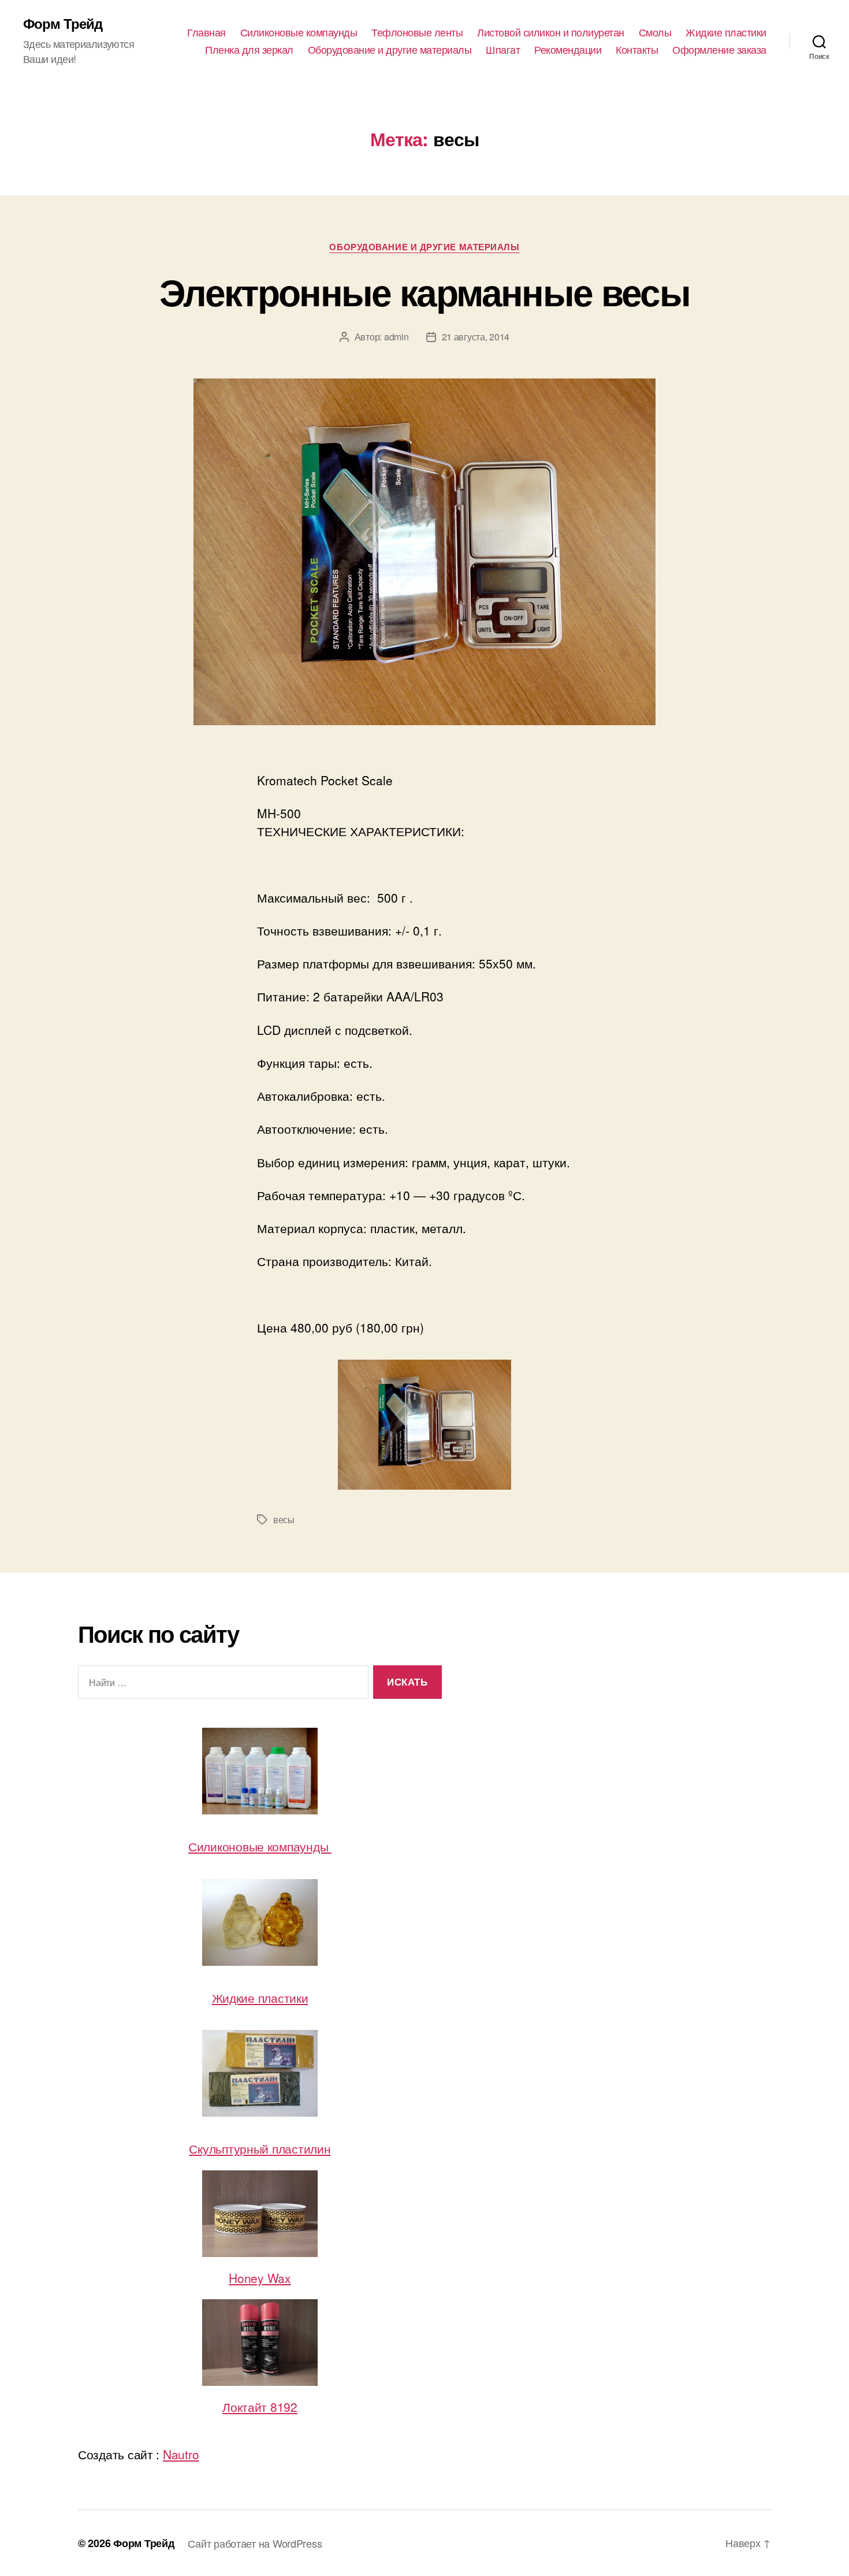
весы (284, 1519)
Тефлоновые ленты (417, 32)
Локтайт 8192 (260, 2407)
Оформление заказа (719, 50)
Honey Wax (260, 2278)
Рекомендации (568, 50)
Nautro (181, 2454)
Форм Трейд (63, 23)
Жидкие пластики (726, 32)
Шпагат (503, 50)
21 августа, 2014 (476, 337)
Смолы (655, 32)
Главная (206, 32)
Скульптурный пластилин (260, 2148)
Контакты (637, 50)
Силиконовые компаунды (299, 32)
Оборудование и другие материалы (390, 50)
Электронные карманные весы (425, 291)
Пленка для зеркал (249, 50)
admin (396, 337)
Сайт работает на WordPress (255, 2543)
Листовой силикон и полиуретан (551, 32)
